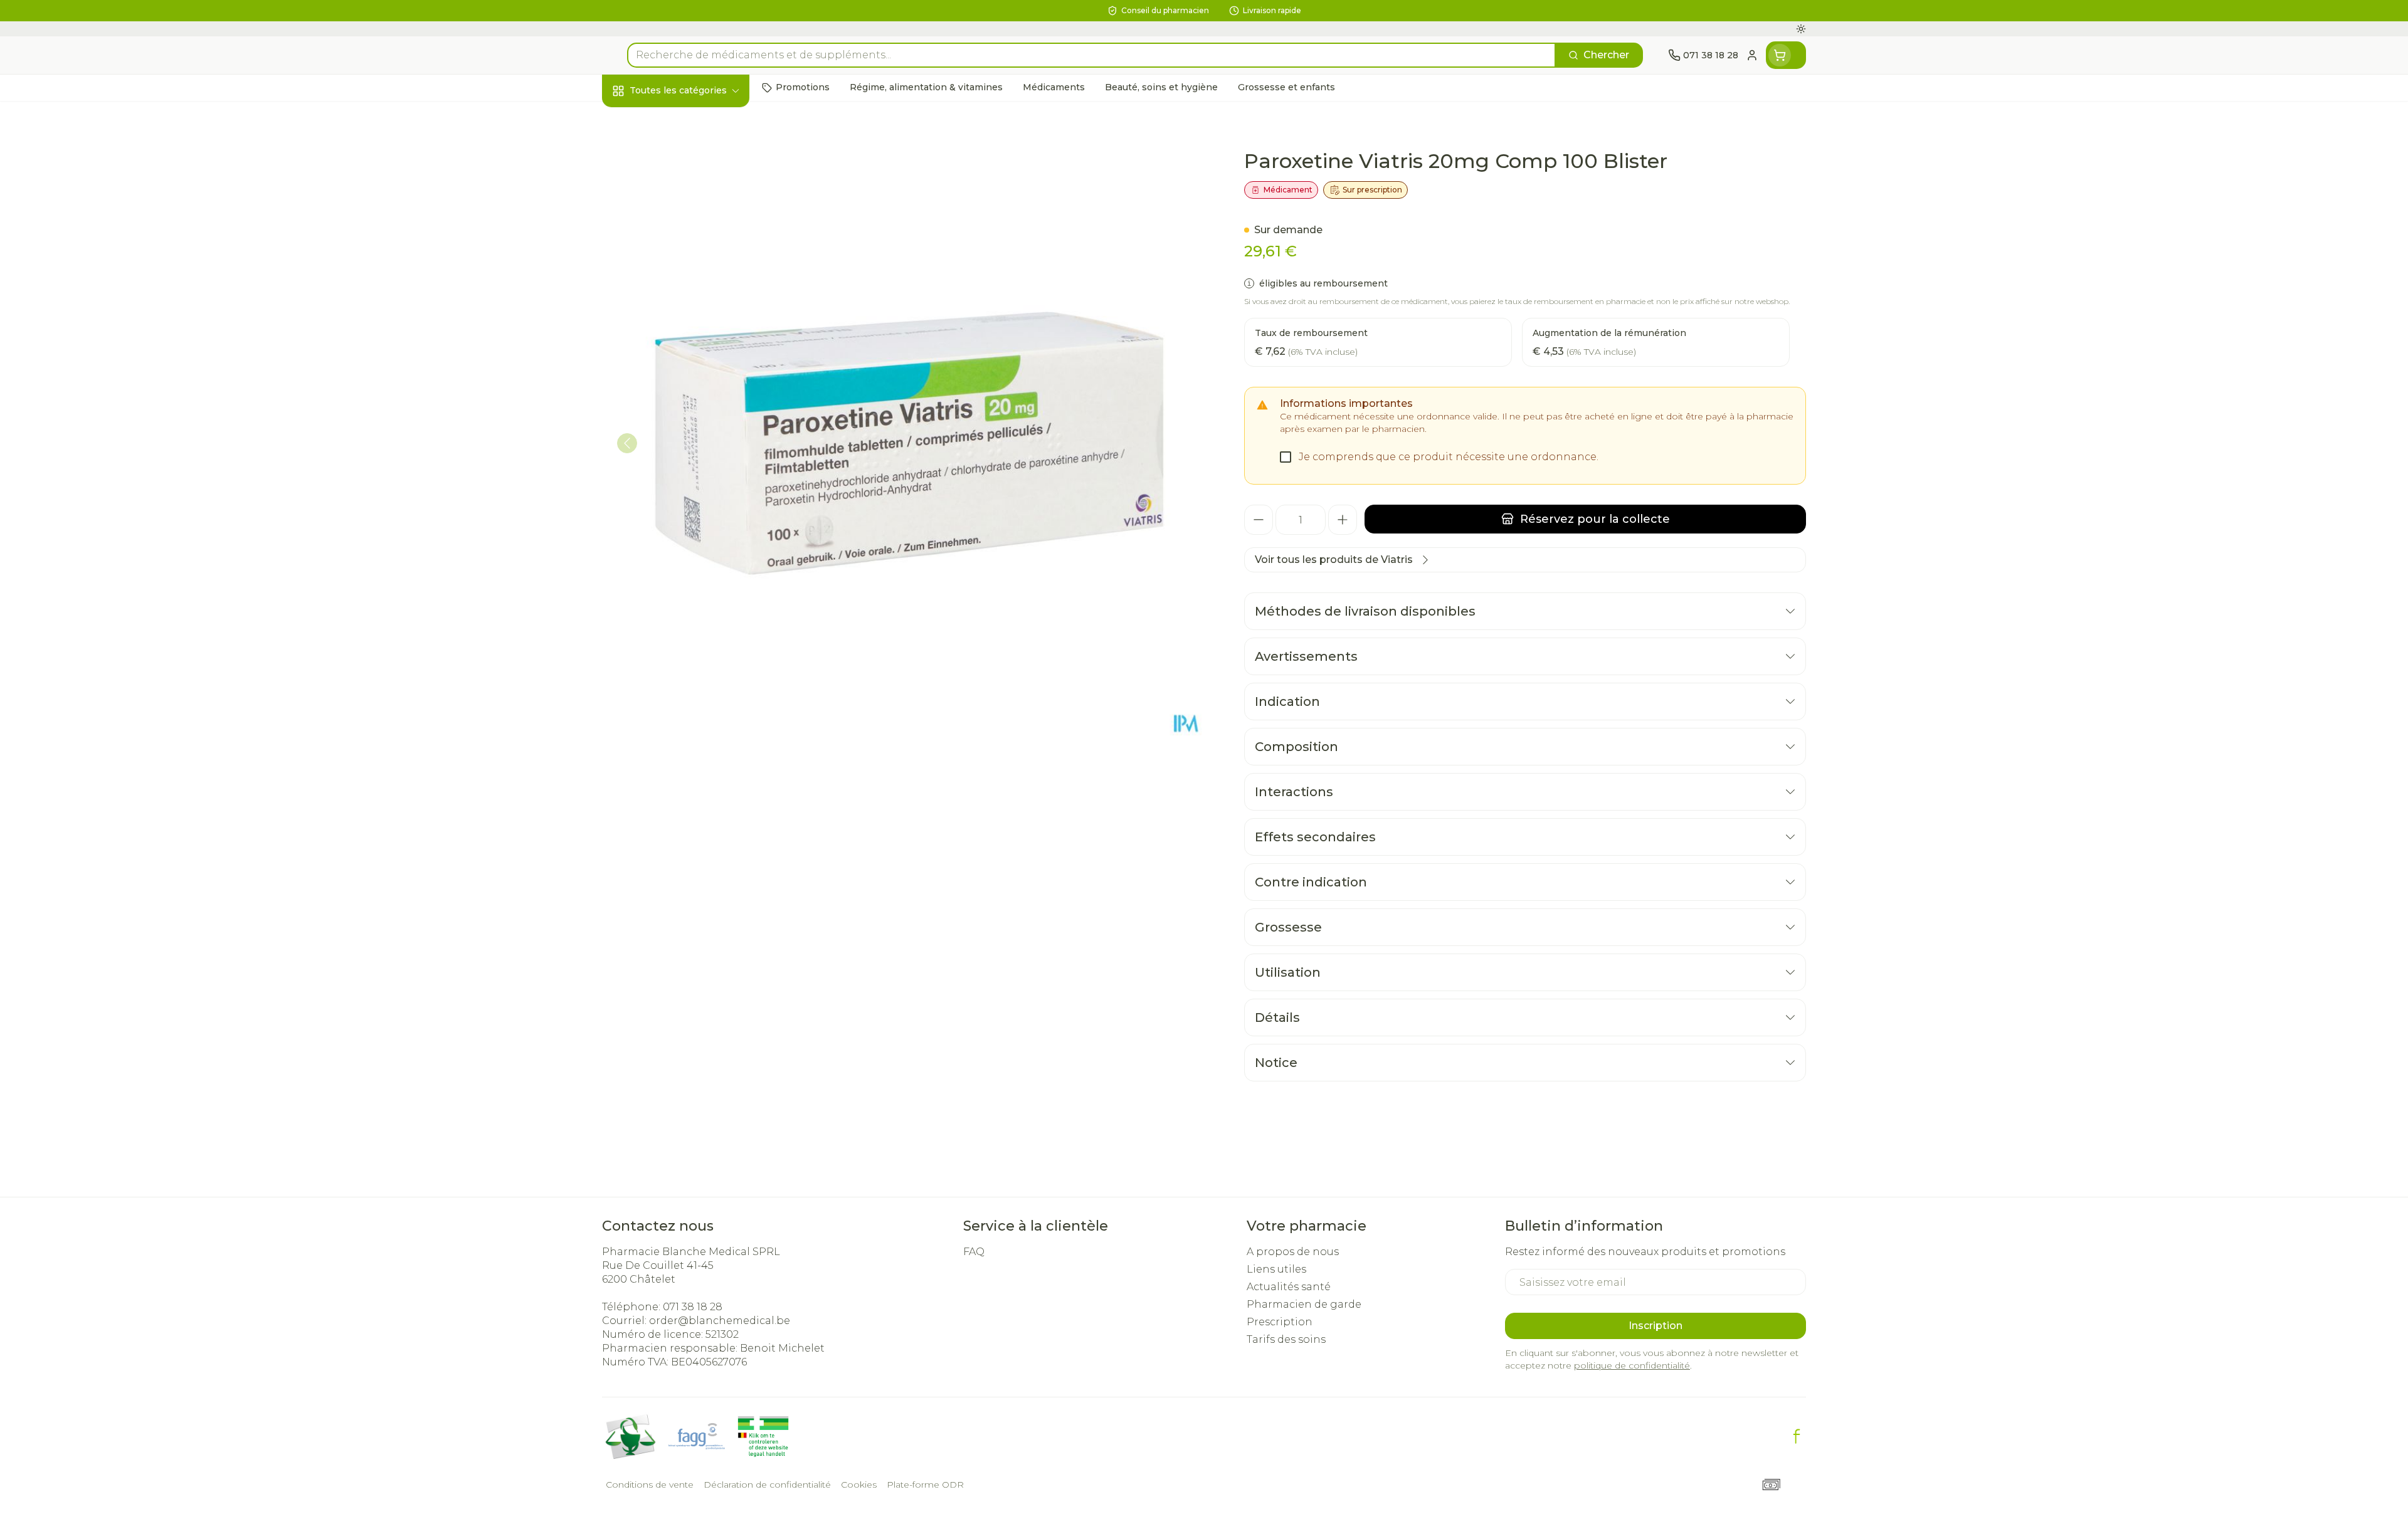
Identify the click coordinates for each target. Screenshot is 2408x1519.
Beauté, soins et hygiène (682, 158)
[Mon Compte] (1752, 55)
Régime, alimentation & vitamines (682, 210)
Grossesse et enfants (682, 255)
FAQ (974, 1252)
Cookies (859, 1485)
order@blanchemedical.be (720, 1321)
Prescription (1280, 1322)
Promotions (643, 119)
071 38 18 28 (693, 1307)
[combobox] (1091, 55)
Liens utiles (1276, 1269)
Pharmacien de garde (1304, 1304)
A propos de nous (1293, 1252)
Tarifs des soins (1286, 1339)
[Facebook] (1797, 1436)
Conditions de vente (650, 1485)
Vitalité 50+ (682, 289)
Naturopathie (682, 323)
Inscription (1655, 1326)
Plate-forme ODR (925, 1485)
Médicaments (682, 436)
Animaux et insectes (682, 402)
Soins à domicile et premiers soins (682, 363)
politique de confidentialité (1632, 1365)
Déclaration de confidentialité (767, 1485)
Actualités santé (1289, 1287)
